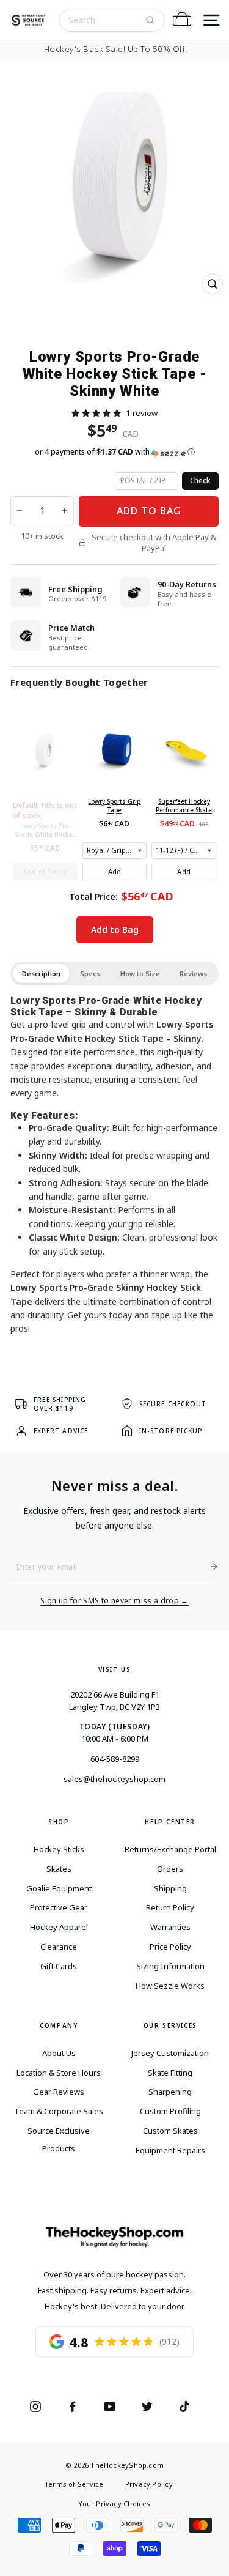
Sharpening (170, 2092)
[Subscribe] (209, 1567)
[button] (96, 413)
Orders (170, 1869)
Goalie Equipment (59, 1888)
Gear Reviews (59, 2092)
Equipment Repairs (170, 2150)
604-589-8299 (115, 1759)
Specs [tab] (90, 974)
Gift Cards (59, 1966)
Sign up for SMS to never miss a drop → (114, 1601)
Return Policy (170, 1907)
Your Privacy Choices (114, 2504)
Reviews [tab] (193, 974)
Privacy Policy (149, 2484)
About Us (59, 2053)
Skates (59, 1869)
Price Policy (170, 1947)
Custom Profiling (170, 2111)
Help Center (170, 1822)
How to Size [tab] (140, 974)
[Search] (150, 20)
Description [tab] (41, 974)
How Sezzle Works (170, 1986)
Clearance (59, 1947)
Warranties (170, 1927)
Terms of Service (74, 2484)
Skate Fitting (170, 2073)
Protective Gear (59, 1907)
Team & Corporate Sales (59, 2111)
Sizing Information (170, 1966)
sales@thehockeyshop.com (114, 1779)
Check (200, 481)
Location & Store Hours (59, 2073)
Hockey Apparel (59, 1927)
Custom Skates (170, 2131)
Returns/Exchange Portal (170, 1849)
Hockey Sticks (59, 1849)
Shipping (170, 1888)
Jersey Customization (170, 2053)
